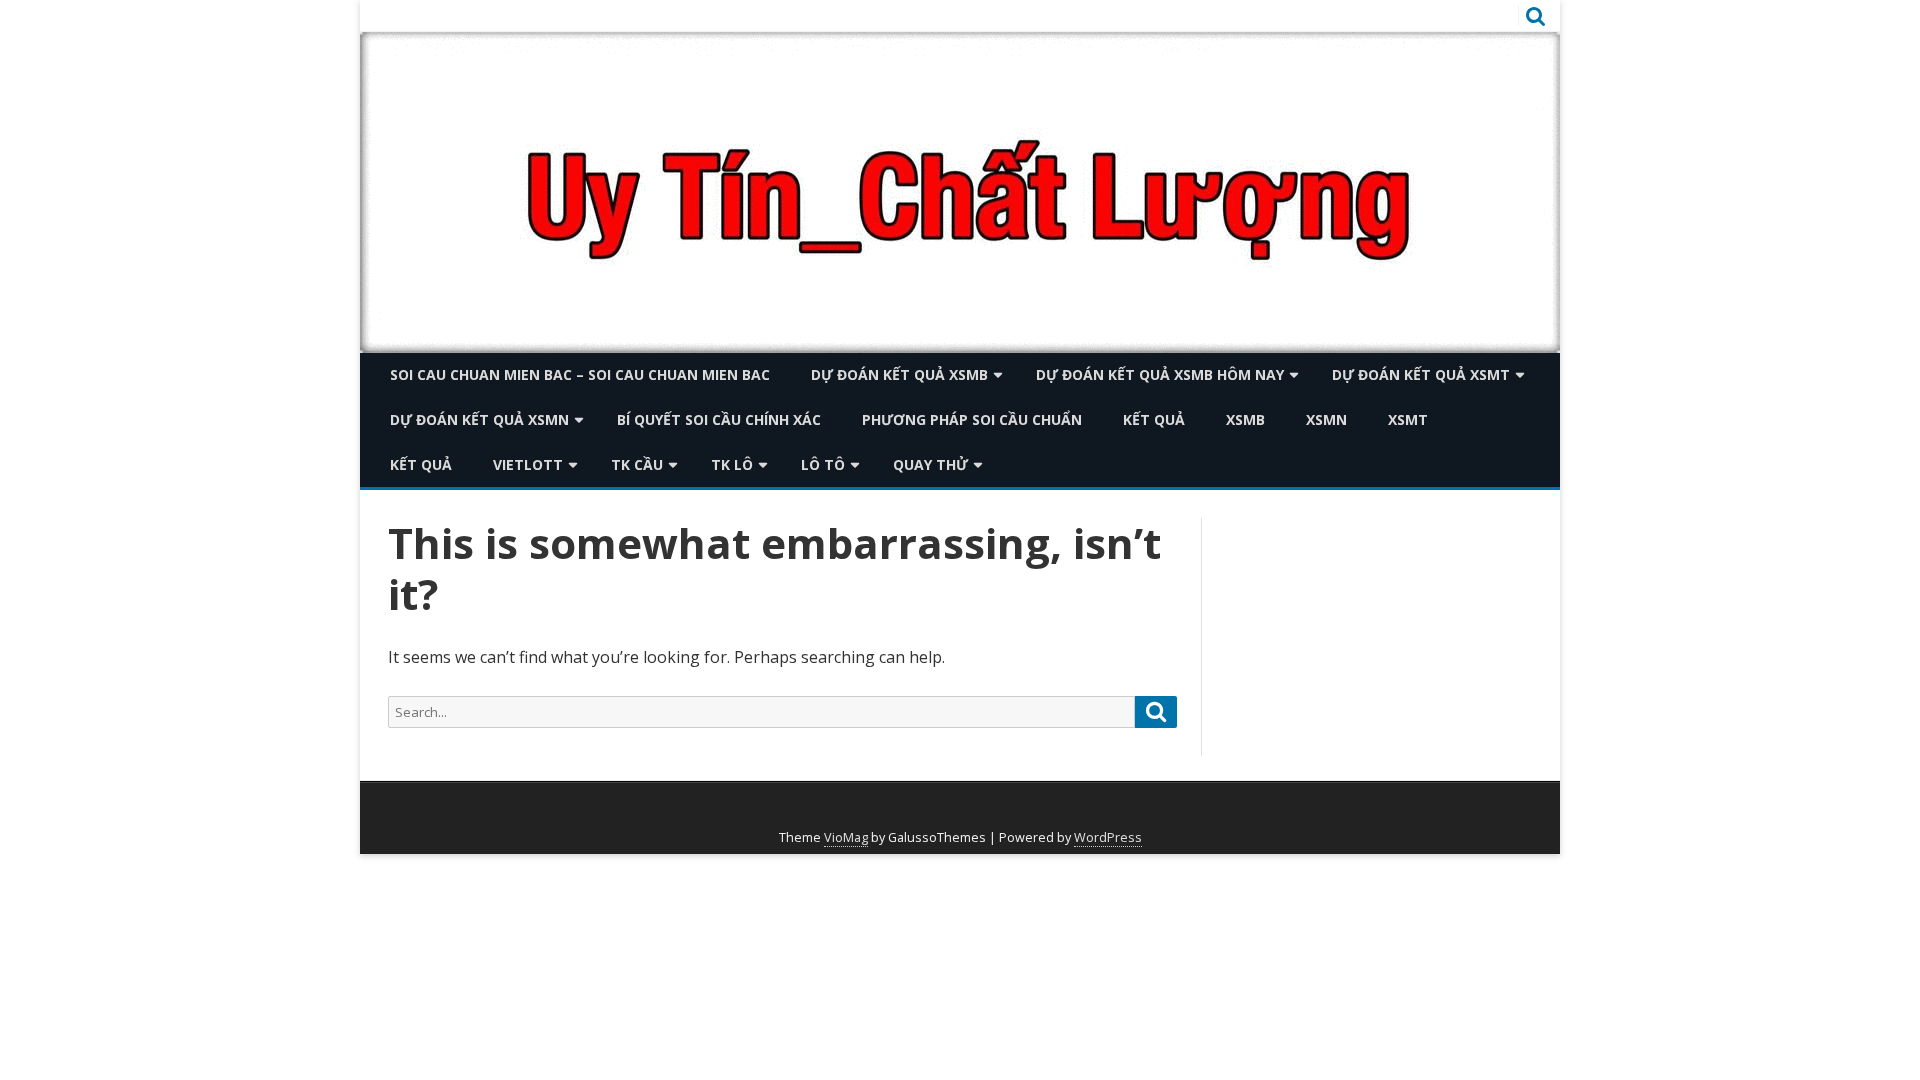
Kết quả (421, 464)
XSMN (1326, 419)
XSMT (1408, 419)
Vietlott (528, 464)
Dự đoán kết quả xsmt (1421, 374)
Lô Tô (823, 464)
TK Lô (732, 464)
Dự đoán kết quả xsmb (899, 374)
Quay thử (930, 464)
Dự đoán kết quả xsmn (479, 419)
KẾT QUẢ (1154, 419)
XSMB (1245, 419)
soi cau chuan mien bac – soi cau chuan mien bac (580, 374)
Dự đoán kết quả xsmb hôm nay (1160, 374)
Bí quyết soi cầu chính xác (719, 419)
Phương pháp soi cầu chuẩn (972, 419)
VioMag (846, 837)
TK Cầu (637, 464)
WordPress (1108, 837)
